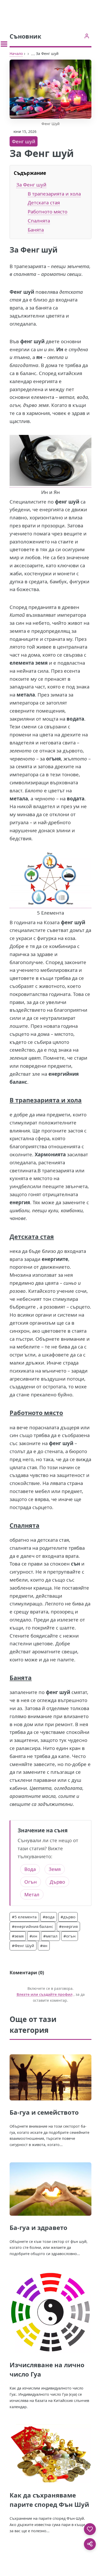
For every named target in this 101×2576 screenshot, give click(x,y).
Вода (30, 1869)
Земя (55, 1869)
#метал (50, 1936)
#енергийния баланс (33, 1926)
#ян (44, 1946)
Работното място (48, 211)
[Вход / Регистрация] (87, 36)
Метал (32, 1894)
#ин (33, 1936)
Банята (36, 230)
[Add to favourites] (90, 2529)
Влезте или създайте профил (45, 1994)
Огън (31, 1882)
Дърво (57, 1882)
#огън (70, 1936)
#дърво (68, 1917)
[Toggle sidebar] (4, 44)
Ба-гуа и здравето (38, 2227)
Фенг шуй (24, 141)
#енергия (68, 1926)
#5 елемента (24, 1917)
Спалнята (39, 221)
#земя (18, 1936)
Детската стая (44, 202)
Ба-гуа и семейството (44, 2112)
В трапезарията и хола (54, 194)
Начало (16, 53)
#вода (49, 1917)
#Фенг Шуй (23, 1946)
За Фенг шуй (31, 185)
